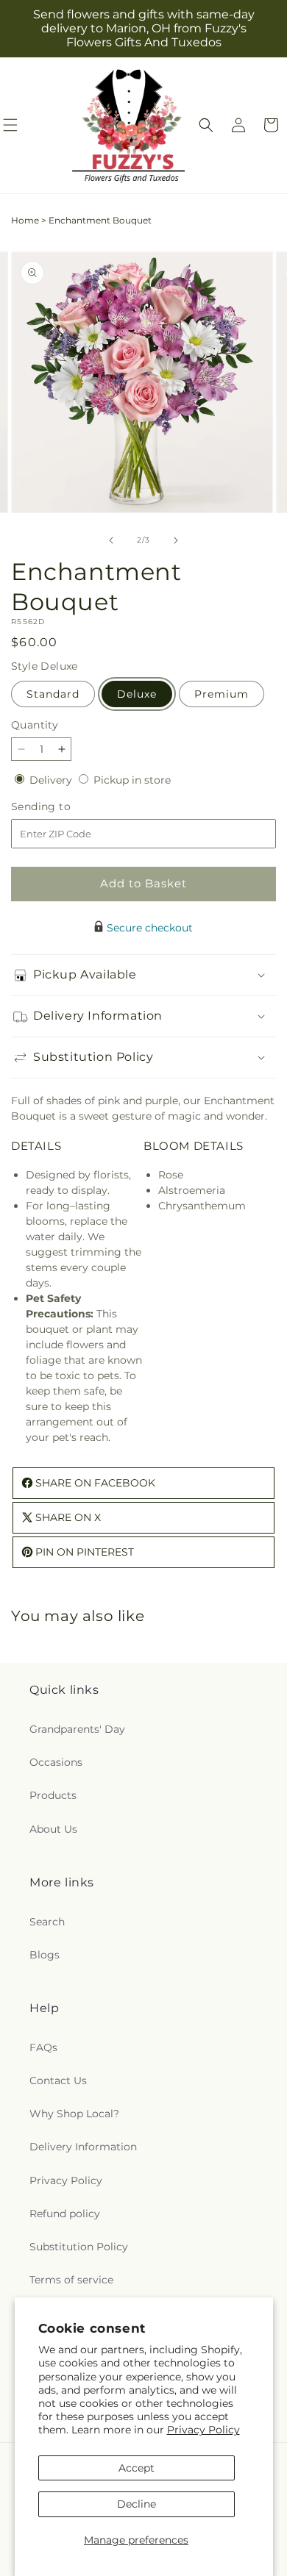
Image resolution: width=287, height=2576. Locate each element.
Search (47, 1922)
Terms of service (71, 2280)
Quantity (35, 725)
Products (53, 1795)
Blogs (45, 1955)
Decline (137, 2504)
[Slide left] (111, 540)
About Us (53, 1829)
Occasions (56, 1762)
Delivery (52, 780)
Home (25, 220)
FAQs (43, 2047)
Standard (53, 694)
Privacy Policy (203, 2430)
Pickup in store (132, 780)
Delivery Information (83, 2147)
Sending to (63, 807)
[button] (206, 125)
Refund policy (65, 2214)
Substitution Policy (79, 2247)
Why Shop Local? (74, 2114)
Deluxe (137, 694)
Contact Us (58, 2081)
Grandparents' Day (77, 1729)
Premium (222, 694)
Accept (137, 2468)
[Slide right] (176, 540)
